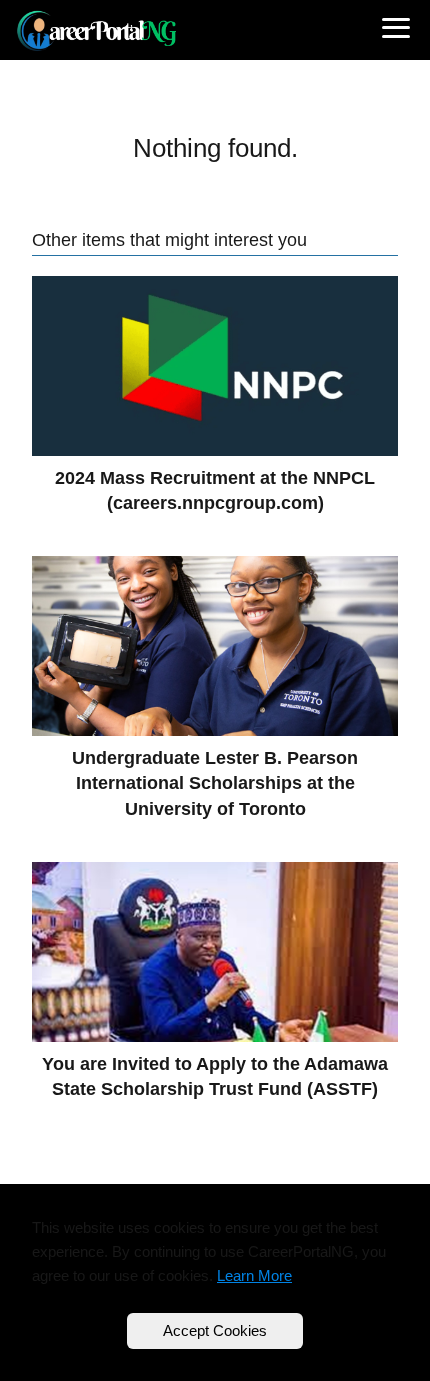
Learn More (254, 1275)
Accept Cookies (215, 1330)
